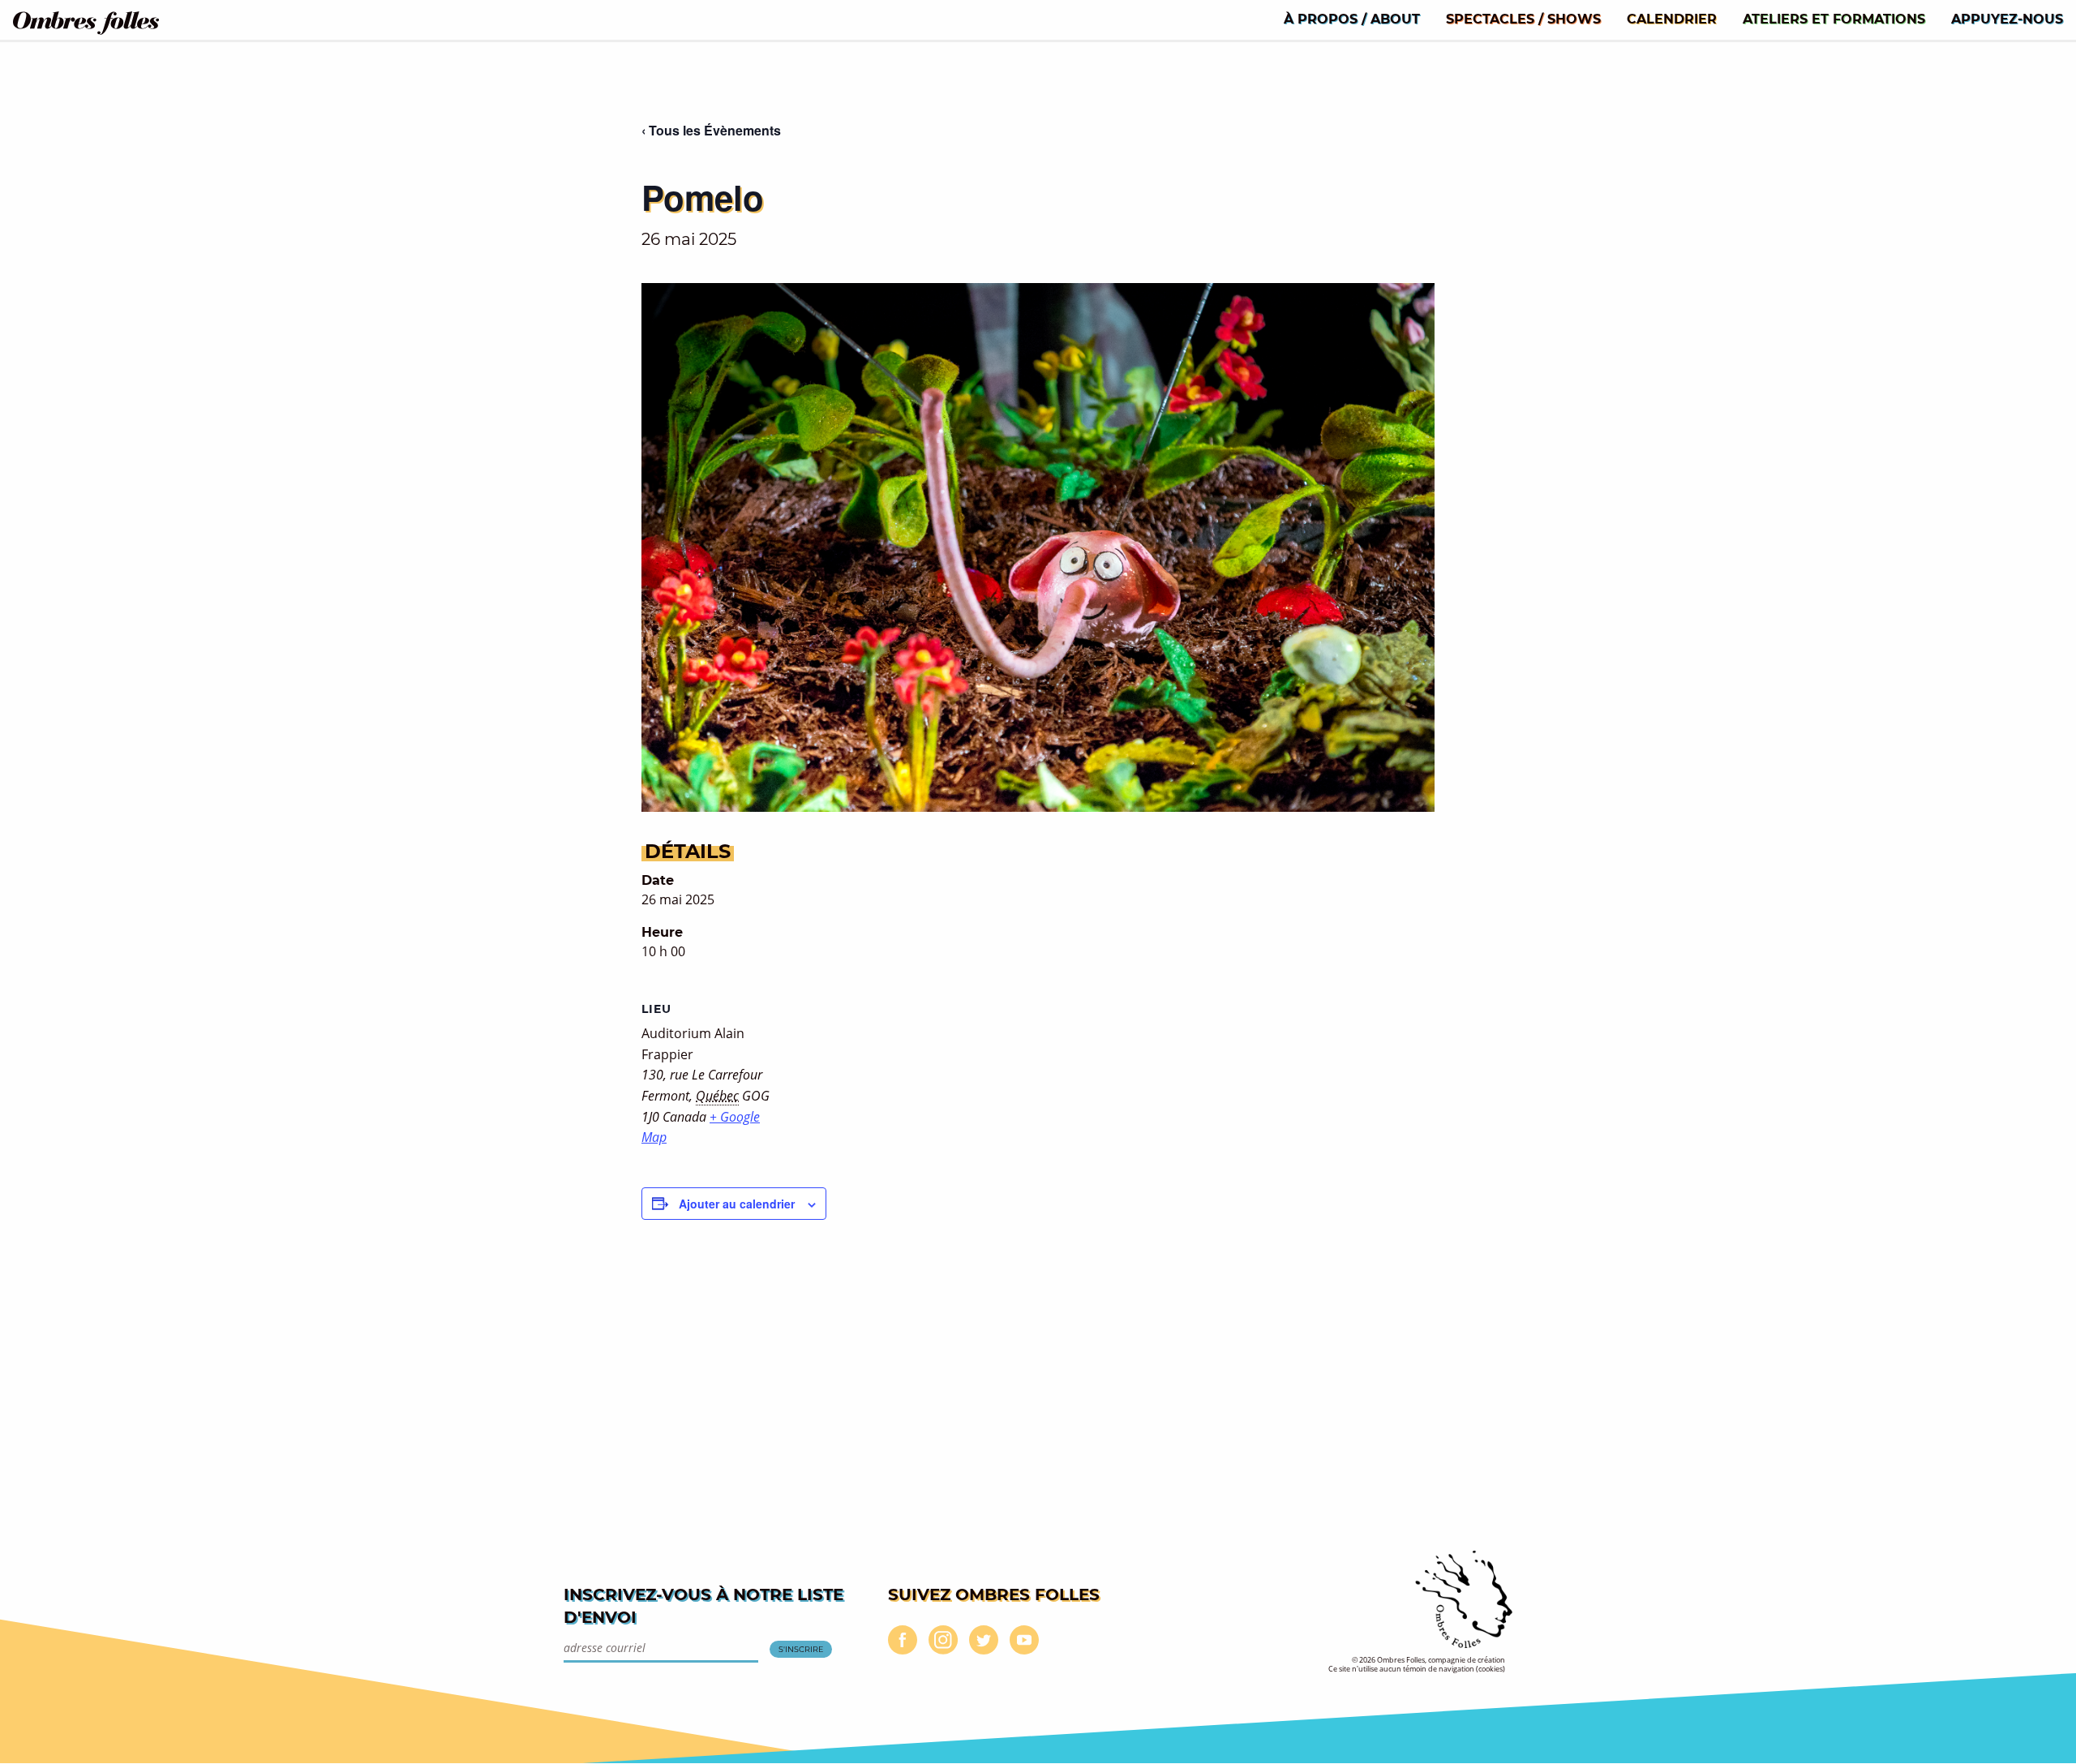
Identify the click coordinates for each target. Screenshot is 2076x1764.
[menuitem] (1352, 18)
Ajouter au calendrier (737, 1204)
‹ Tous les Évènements (711, 130)
